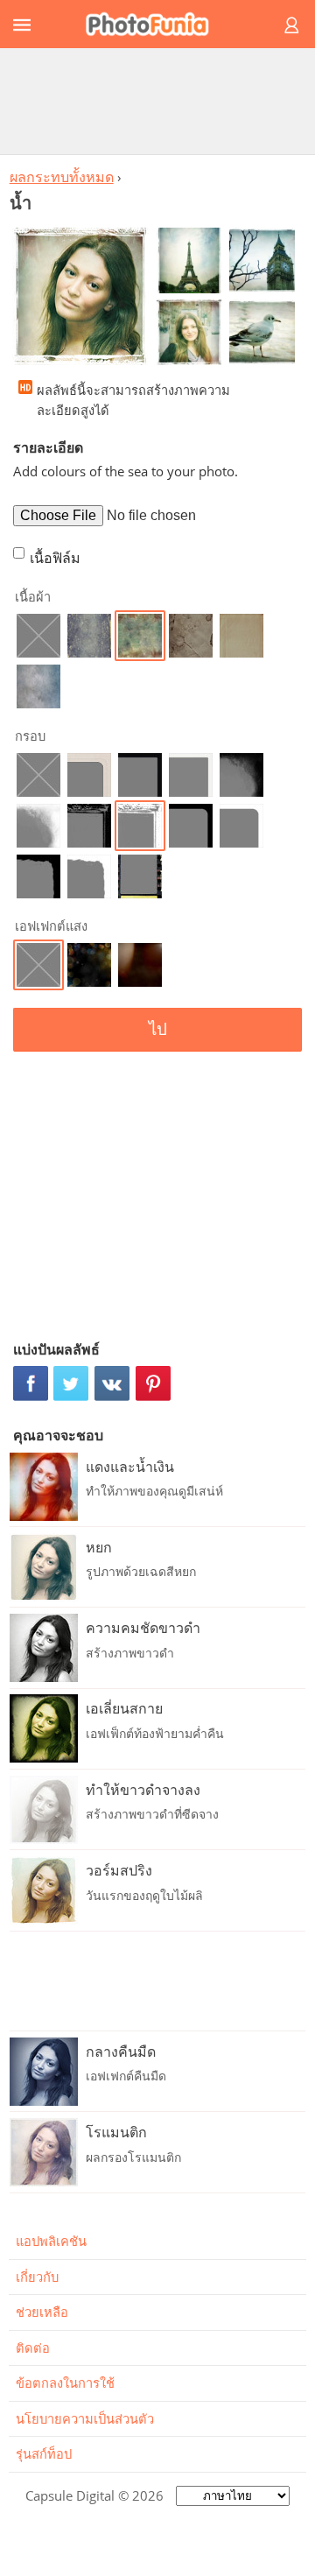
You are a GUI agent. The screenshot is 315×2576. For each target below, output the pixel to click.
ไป (158, 1029)
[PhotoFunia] (155, 24)
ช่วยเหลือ (42, 2312)
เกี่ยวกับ (37, 2277)
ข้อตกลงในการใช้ (65, 2382)
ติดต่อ (33, 2347)
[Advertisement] (157, 101)
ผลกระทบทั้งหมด (62, 177)
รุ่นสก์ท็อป (44, 2453)
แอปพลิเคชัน (51, 2241)
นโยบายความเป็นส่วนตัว (85, 2418)
